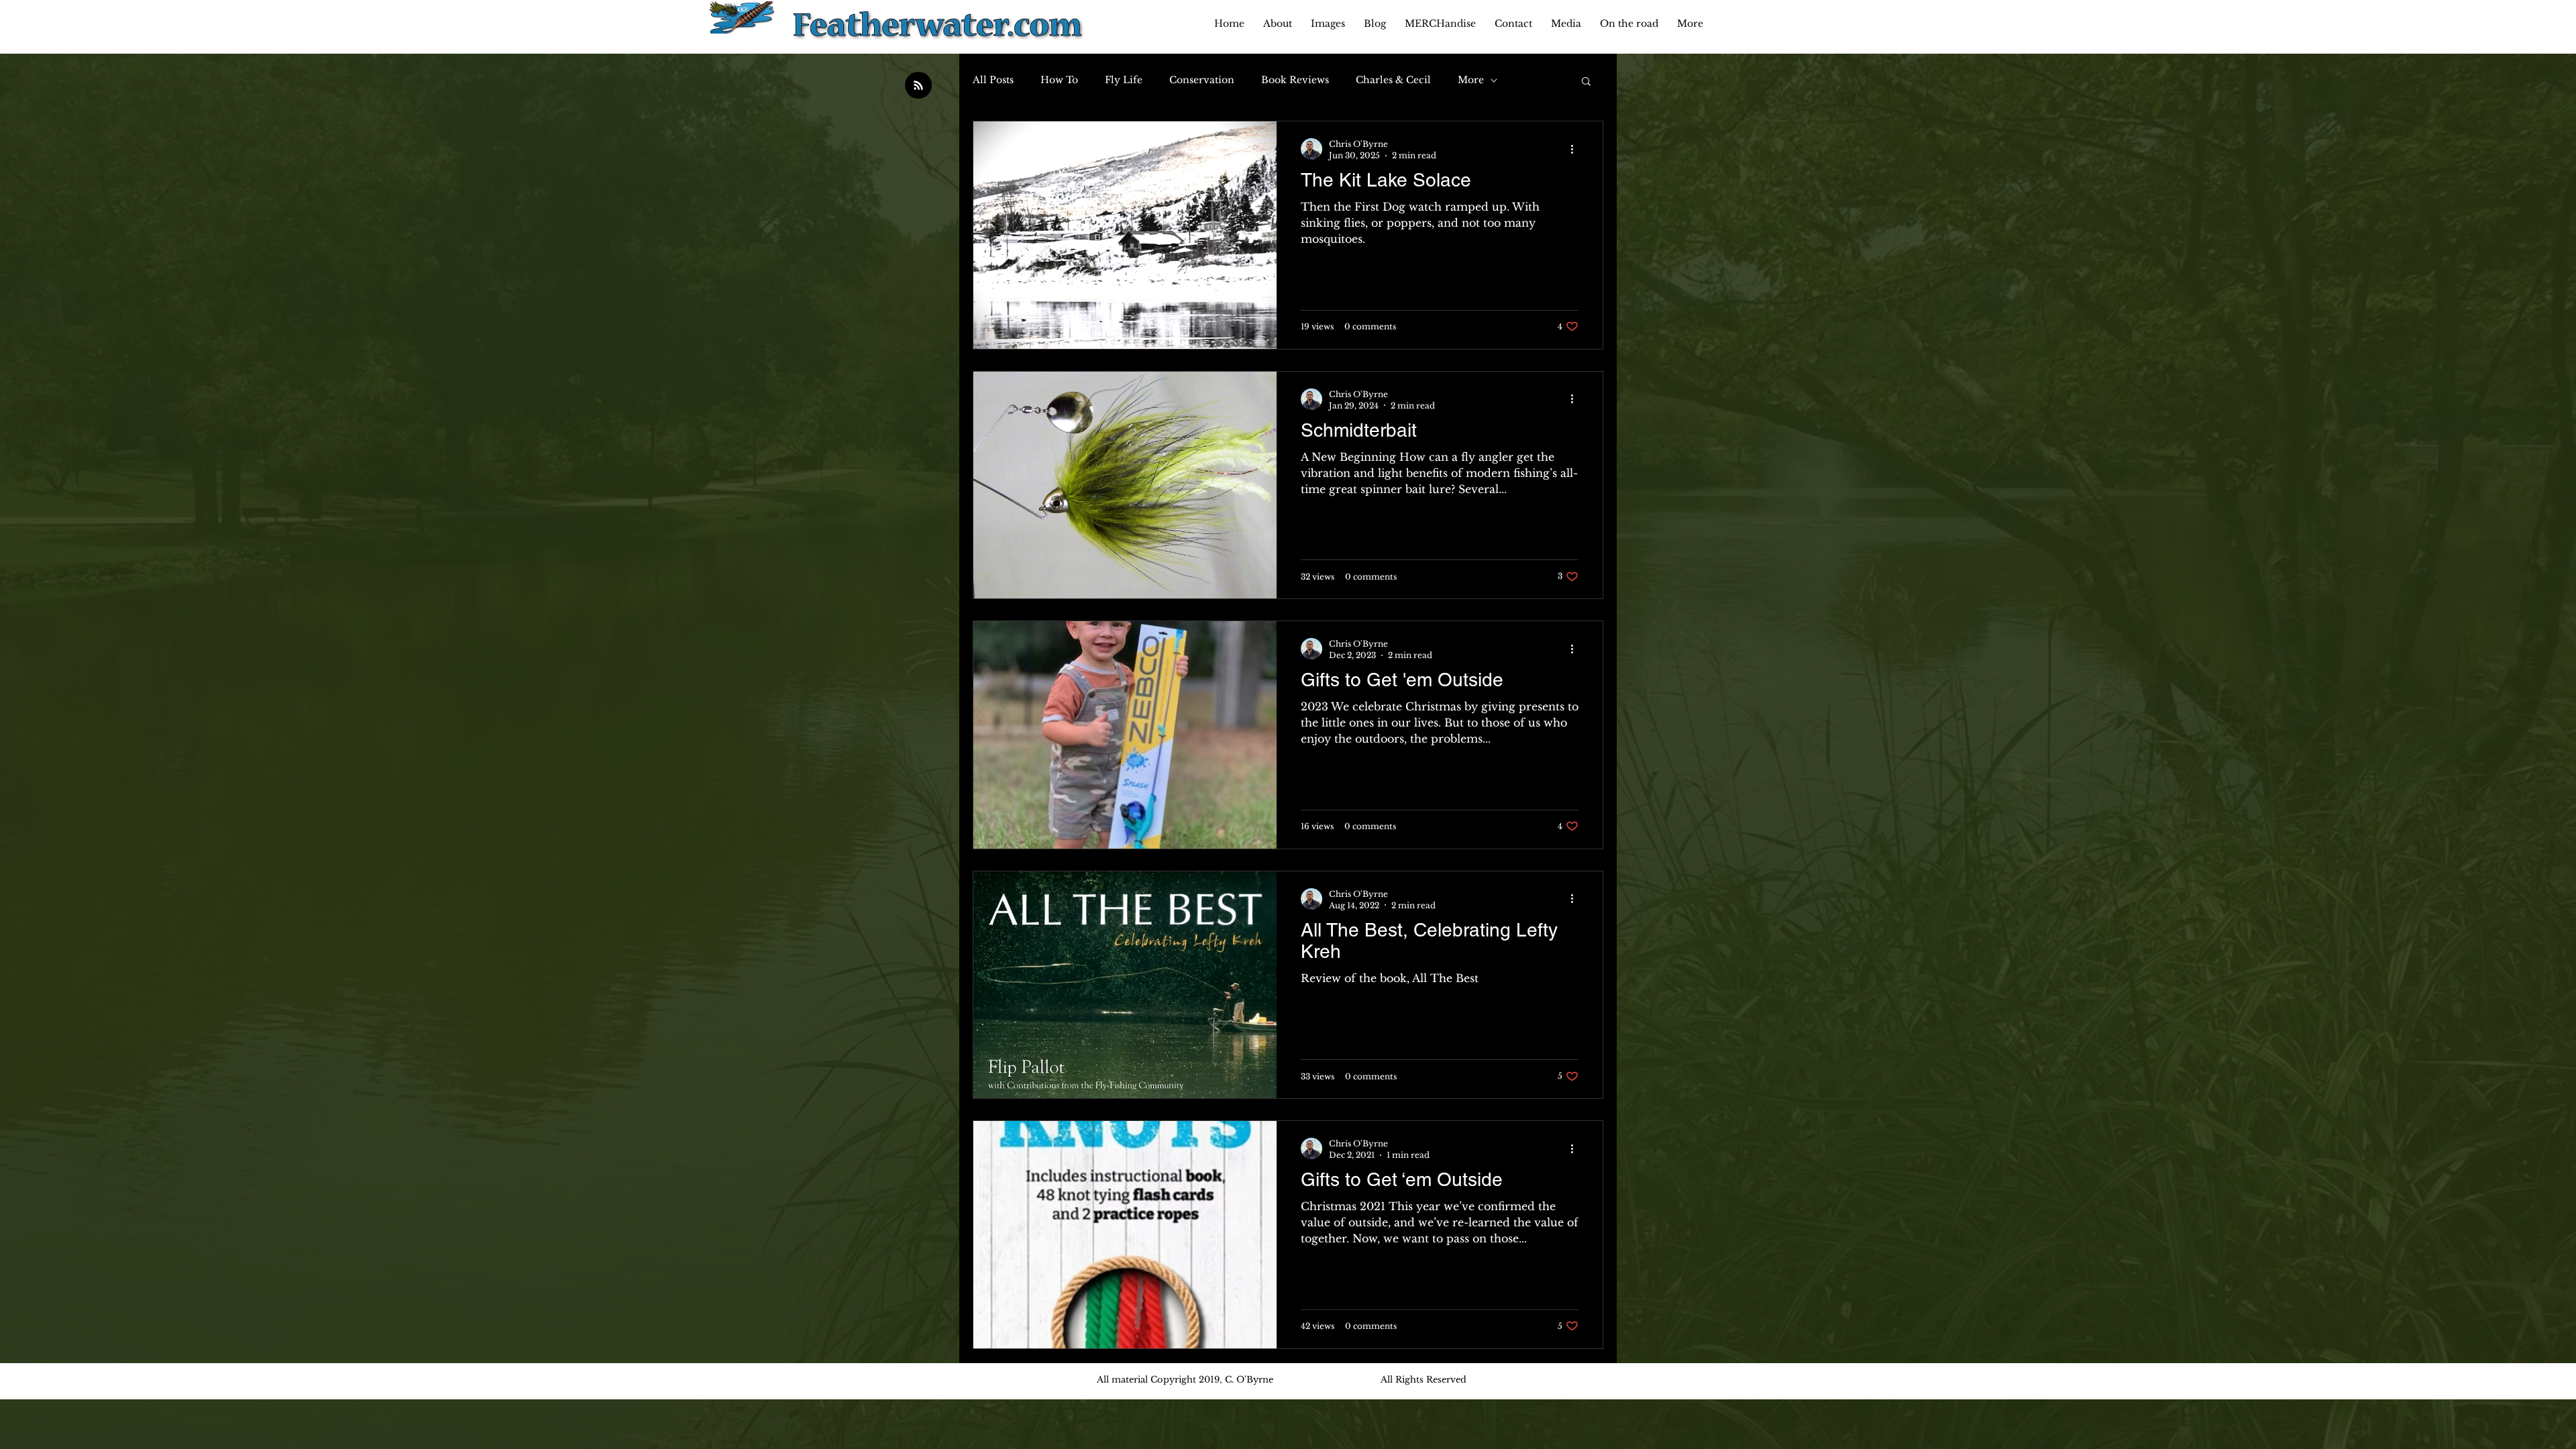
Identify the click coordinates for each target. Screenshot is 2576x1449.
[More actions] (1576, 149)
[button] (1586, 82)
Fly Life (1124, 80)
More (1471, 80)
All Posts (993, 80)
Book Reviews (1295, 80)
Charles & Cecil (1393, 80)
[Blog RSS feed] (918, 86)
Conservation (1202, 80)
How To (1059, 80)
